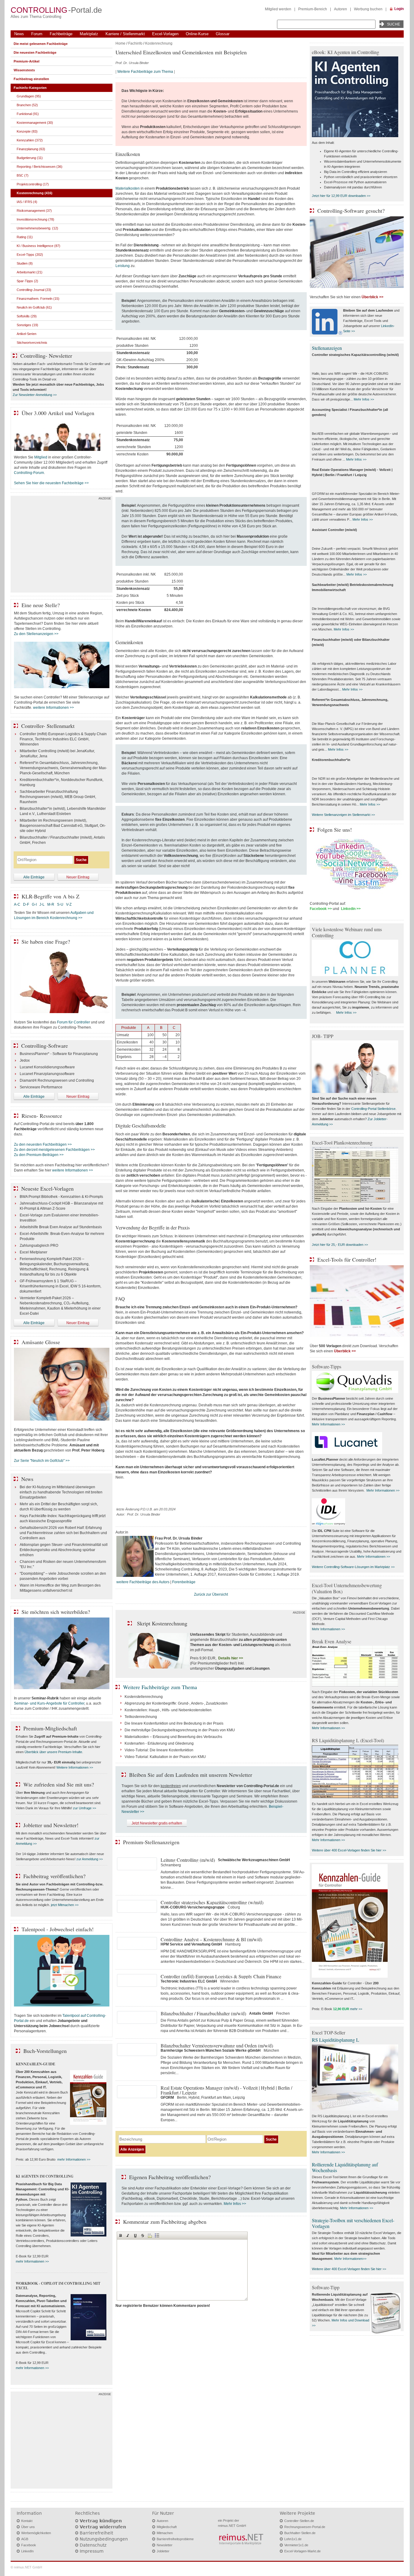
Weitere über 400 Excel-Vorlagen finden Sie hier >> (349, 1850)
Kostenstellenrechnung (144, 1697)
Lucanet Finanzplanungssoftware (47, 1074)
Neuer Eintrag (78, 877)
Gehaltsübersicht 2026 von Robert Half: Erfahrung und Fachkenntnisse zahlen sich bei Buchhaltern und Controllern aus (63, 1533)
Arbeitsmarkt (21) (30, 272)
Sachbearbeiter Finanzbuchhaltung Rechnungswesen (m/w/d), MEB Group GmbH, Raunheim (58, 797)
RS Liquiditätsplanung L (336, 2040)
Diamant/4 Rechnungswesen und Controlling (57, 1080)
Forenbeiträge (184, 1582)
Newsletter (165, 2545)
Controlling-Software (45, 1046)
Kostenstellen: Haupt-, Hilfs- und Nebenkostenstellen (168, 1710)
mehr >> (356, 2009)
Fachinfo (135, 43)
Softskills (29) (27, 316)
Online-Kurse (197, 34)
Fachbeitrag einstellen (31, 79)
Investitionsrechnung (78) (35, 219)
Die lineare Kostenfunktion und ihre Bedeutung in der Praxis (174, 1723)
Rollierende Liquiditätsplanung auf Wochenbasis (345, 2167)
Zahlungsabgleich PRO (39, 1246)
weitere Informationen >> (53, 708)
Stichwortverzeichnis (32, 343)
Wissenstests (24, 70)
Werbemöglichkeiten (36, 2533)
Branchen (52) (27, 105)
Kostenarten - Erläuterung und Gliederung (159, 1743)
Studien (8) (25, 263)
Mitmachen (165, 2533)
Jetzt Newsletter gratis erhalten (157, 1823)
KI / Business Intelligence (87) (38, 246)
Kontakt (27, 2521)
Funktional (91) (28, 114)
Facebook (29, 2545)
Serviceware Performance (41, 1087)
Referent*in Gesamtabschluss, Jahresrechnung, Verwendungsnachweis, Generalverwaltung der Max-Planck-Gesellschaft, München (63, 768)
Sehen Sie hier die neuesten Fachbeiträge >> (51, 483)
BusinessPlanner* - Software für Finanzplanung (59, 1054)
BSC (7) (23, 175)
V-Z (69, 904)
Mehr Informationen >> (328, 1424)
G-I (34, 904)
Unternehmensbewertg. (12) (37, 228)
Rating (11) (25, 237)
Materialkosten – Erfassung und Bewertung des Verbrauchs (173, 1737)
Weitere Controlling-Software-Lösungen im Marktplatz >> (353, 1567)
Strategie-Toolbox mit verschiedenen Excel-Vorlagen (353, 2223)
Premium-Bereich (313, 9)
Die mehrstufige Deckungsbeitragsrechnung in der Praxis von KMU (180, 1730)
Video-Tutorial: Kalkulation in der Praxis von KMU (165, 1757)
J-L (42, 904)
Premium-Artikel (27, 61)
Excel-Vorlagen (165, 34)
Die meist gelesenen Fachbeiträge (41, 44)
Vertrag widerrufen (103, 2527)
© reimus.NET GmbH (26, 2567)
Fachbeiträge (61, 34)
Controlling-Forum (29, 473)
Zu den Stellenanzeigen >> (36, 634)
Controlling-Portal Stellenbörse (373, 1109)
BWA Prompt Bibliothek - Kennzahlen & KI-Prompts (61, 1197)
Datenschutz (93, 2545)
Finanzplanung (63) (31, 149)
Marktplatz (89, 34)
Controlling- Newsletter (46, 356)
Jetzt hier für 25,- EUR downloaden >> (340, 1245)
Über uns (28, 2527)
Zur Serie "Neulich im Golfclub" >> (42, 1461)
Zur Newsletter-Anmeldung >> (35, 395)
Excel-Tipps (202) (30, 255)
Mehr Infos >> (235, 2204)
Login (399, 9)
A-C (17, 904)
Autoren (341, 9)
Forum (37, 34)
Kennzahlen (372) (30, 140)
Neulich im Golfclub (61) (34, 307)
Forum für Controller (73, 1022)
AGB (25, 2539)
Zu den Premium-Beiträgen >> (39, 1155)
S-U (60, 904)
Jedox (25, 1060)
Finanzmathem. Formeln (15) (38, 299)
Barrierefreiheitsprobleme (175, 2539)
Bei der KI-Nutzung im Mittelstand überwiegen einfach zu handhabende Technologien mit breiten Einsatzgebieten (61, 1492)
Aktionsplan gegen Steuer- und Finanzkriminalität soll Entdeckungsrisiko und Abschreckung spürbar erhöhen (64, 1550)
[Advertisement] (62, 546)
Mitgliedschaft (167, 2527)
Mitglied (41, 457)
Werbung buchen (368, 9)
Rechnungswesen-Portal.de (305, 2527)
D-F (26, 904)
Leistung (123, 266)
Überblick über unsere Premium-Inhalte (53, 1752)
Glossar (223, 34)
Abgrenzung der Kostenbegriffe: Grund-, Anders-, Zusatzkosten (176, 1703)
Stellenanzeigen (327, 348)
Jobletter (163, 2551)
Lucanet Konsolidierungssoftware (47, 1067)
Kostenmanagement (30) (35, 123)
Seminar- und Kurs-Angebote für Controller (49, 1703)
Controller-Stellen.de (299, 2521)
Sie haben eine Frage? (46, 941)
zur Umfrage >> (85, 1808)
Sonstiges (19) (27, 325)
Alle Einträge (34, 877)
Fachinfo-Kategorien (30, 88)
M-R (51, 904)
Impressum (92, 2551)
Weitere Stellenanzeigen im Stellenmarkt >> (343, 815)
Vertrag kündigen (101, 2521)
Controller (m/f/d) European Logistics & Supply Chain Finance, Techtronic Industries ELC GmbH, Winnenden (63, 739)
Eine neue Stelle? (41, 605)
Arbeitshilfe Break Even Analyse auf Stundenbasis (61, 1227)
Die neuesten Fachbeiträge (35, 52)
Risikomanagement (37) (34, 211)
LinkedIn (27, 2551)
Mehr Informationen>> (350, 2259)
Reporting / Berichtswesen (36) (40, 167)
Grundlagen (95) (29, 96)
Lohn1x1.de (293, 2539)
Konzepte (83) (27, 131)
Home (120, 43)
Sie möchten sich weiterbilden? (56, 1612)
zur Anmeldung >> (90, 1859)
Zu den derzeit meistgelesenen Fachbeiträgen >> (54, 1150)
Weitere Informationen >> (75, 1767)
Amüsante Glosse (41, 1342)
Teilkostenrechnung (141, 1717)
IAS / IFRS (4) (27, 202)
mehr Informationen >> (74, 2159)
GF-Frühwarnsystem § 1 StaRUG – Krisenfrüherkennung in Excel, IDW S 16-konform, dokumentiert (60, 1286)
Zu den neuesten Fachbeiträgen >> (43, 1144)
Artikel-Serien (27, 334)
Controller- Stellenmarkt (48, 726)
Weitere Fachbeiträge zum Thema (145, 72)
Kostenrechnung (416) (35, 193)
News (19, 34)
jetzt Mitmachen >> (65, 1905)
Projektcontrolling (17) (33, 184)
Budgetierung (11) (30, 158)
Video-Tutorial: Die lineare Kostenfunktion (159, 1750)
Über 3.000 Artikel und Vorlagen (58, 413)
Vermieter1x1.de (296, 2545)
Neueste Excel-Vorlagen (47, 1188)
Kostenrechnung (159, 43)
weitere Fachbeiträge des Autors (143, 1582)
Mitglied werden (278, 9)
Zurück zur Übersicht (211, 1594)
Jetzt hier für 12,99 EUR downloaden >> (341, 196)
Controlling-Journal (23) (34, 290)
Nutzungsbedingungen (104, 2539)
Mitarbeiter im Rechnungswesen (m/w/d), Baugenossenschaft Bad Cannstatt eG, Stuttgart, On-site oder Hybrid (63, 826)
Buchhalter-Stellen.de (300, 2533)
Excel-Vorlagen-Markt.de (302, 2551)
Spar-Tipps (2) (27, 281)
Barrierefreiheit (96, 2533)
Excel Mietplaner (33, 1252)
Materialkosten (128, 188)
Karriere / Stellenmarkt (125, 34)
